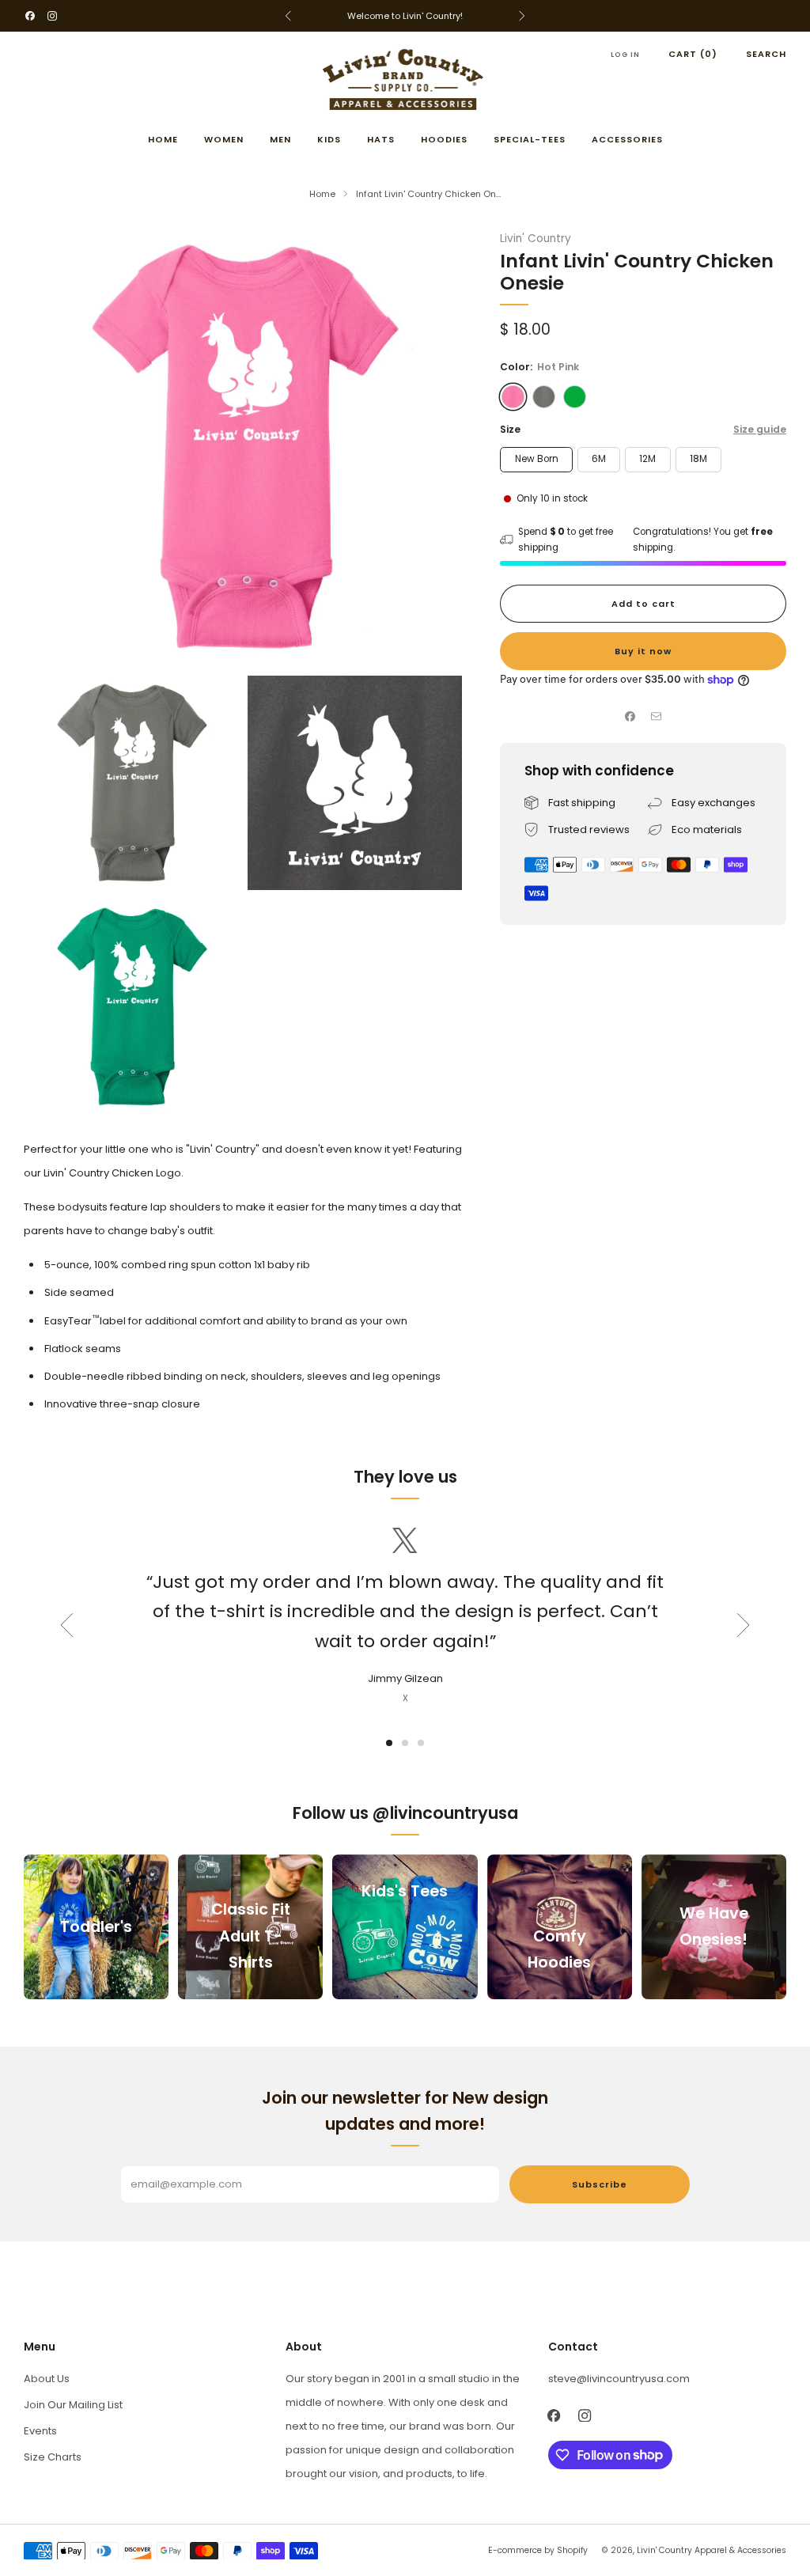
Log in (625, 55)
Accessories (627, 139)
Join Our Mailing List (73, 2405)
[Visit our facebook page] (30, 16)
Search (766, 54)
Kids (329, 139)
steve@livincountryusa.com (619, 2379)
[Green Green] (575, 397)
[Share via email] (657, 717)
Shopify (572, 2550)
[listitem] (405, 16)
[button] (389, 1743)
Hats (381, 139)
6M (599, 459)
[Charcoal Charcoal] (544, 397)
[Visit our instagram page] (52, 16)
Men (280, 139)
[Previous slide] (66, 1625)
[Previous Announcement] (288, 16)
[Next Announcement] (522, 16)
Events (40, 2431)
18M (698, 459)
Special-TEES (530, 139)
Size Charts (53, 2457)
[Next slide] (744, 1625)
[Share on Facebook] (630, 717)
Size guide (760, 429)
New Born (537, 459)
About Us (47, 2379)
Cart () (693, 54)
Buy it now (643, 651)
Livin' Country (536, 239)
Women (224, 139)
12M (647, 459)
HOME (163, 139)
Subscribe (600, 2184)
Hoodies (444, 139)
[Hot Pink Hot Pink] (513, 397)
